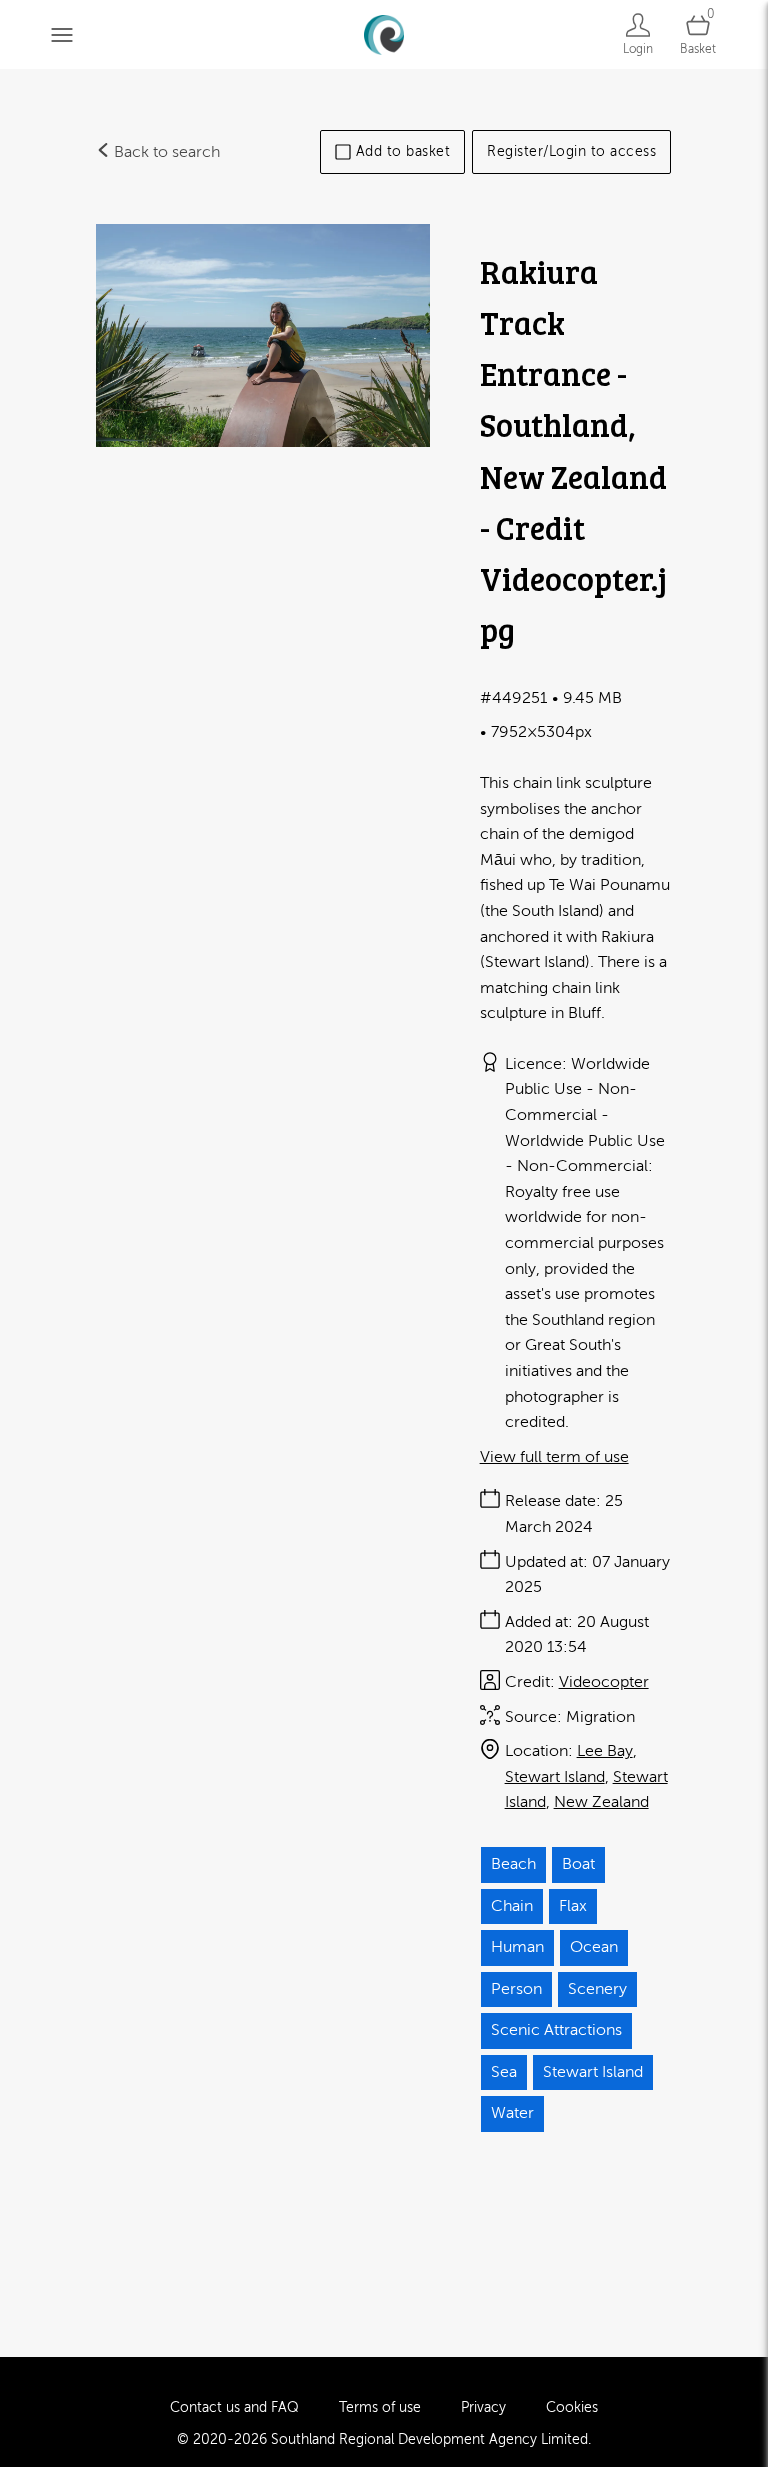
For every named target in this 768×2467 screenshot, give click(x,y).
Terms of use (380, 2407)
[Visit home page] (384, 34)
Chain (512, 1906)
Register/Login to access (571, 151)
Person (516, 1989)
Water (512, 2113)
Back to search (165, 152)
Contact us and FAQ (234, 2407)
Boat (578, 1864)
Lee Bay (605, 1751)
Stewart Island (555, 1777)
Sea (504, 2072)
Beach (513, 1864)
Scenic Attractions (556, 2030)
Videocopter (604, 1682)
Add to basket (403, 151)
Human (517, 1947)
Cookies (572, 2407)
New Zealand (601, 1802)
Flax (573, 1906)
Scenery (597, 1989)
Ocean (594, 1947)
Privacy (483, 2407)
